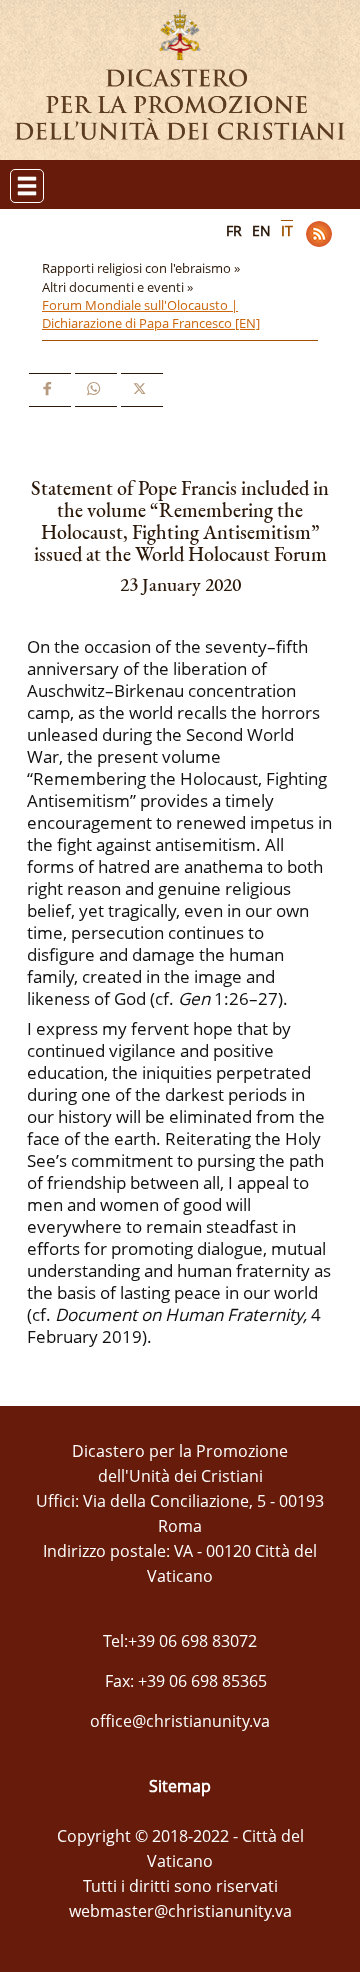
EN (261, 230)
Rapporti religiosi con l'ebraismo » (142, 268)
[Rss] (319, 234)
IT (287, 230)
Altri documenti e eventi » (119, 287)
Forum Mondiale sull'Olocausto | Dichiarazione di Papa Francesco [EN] (151, 314)
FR (234, 230)
